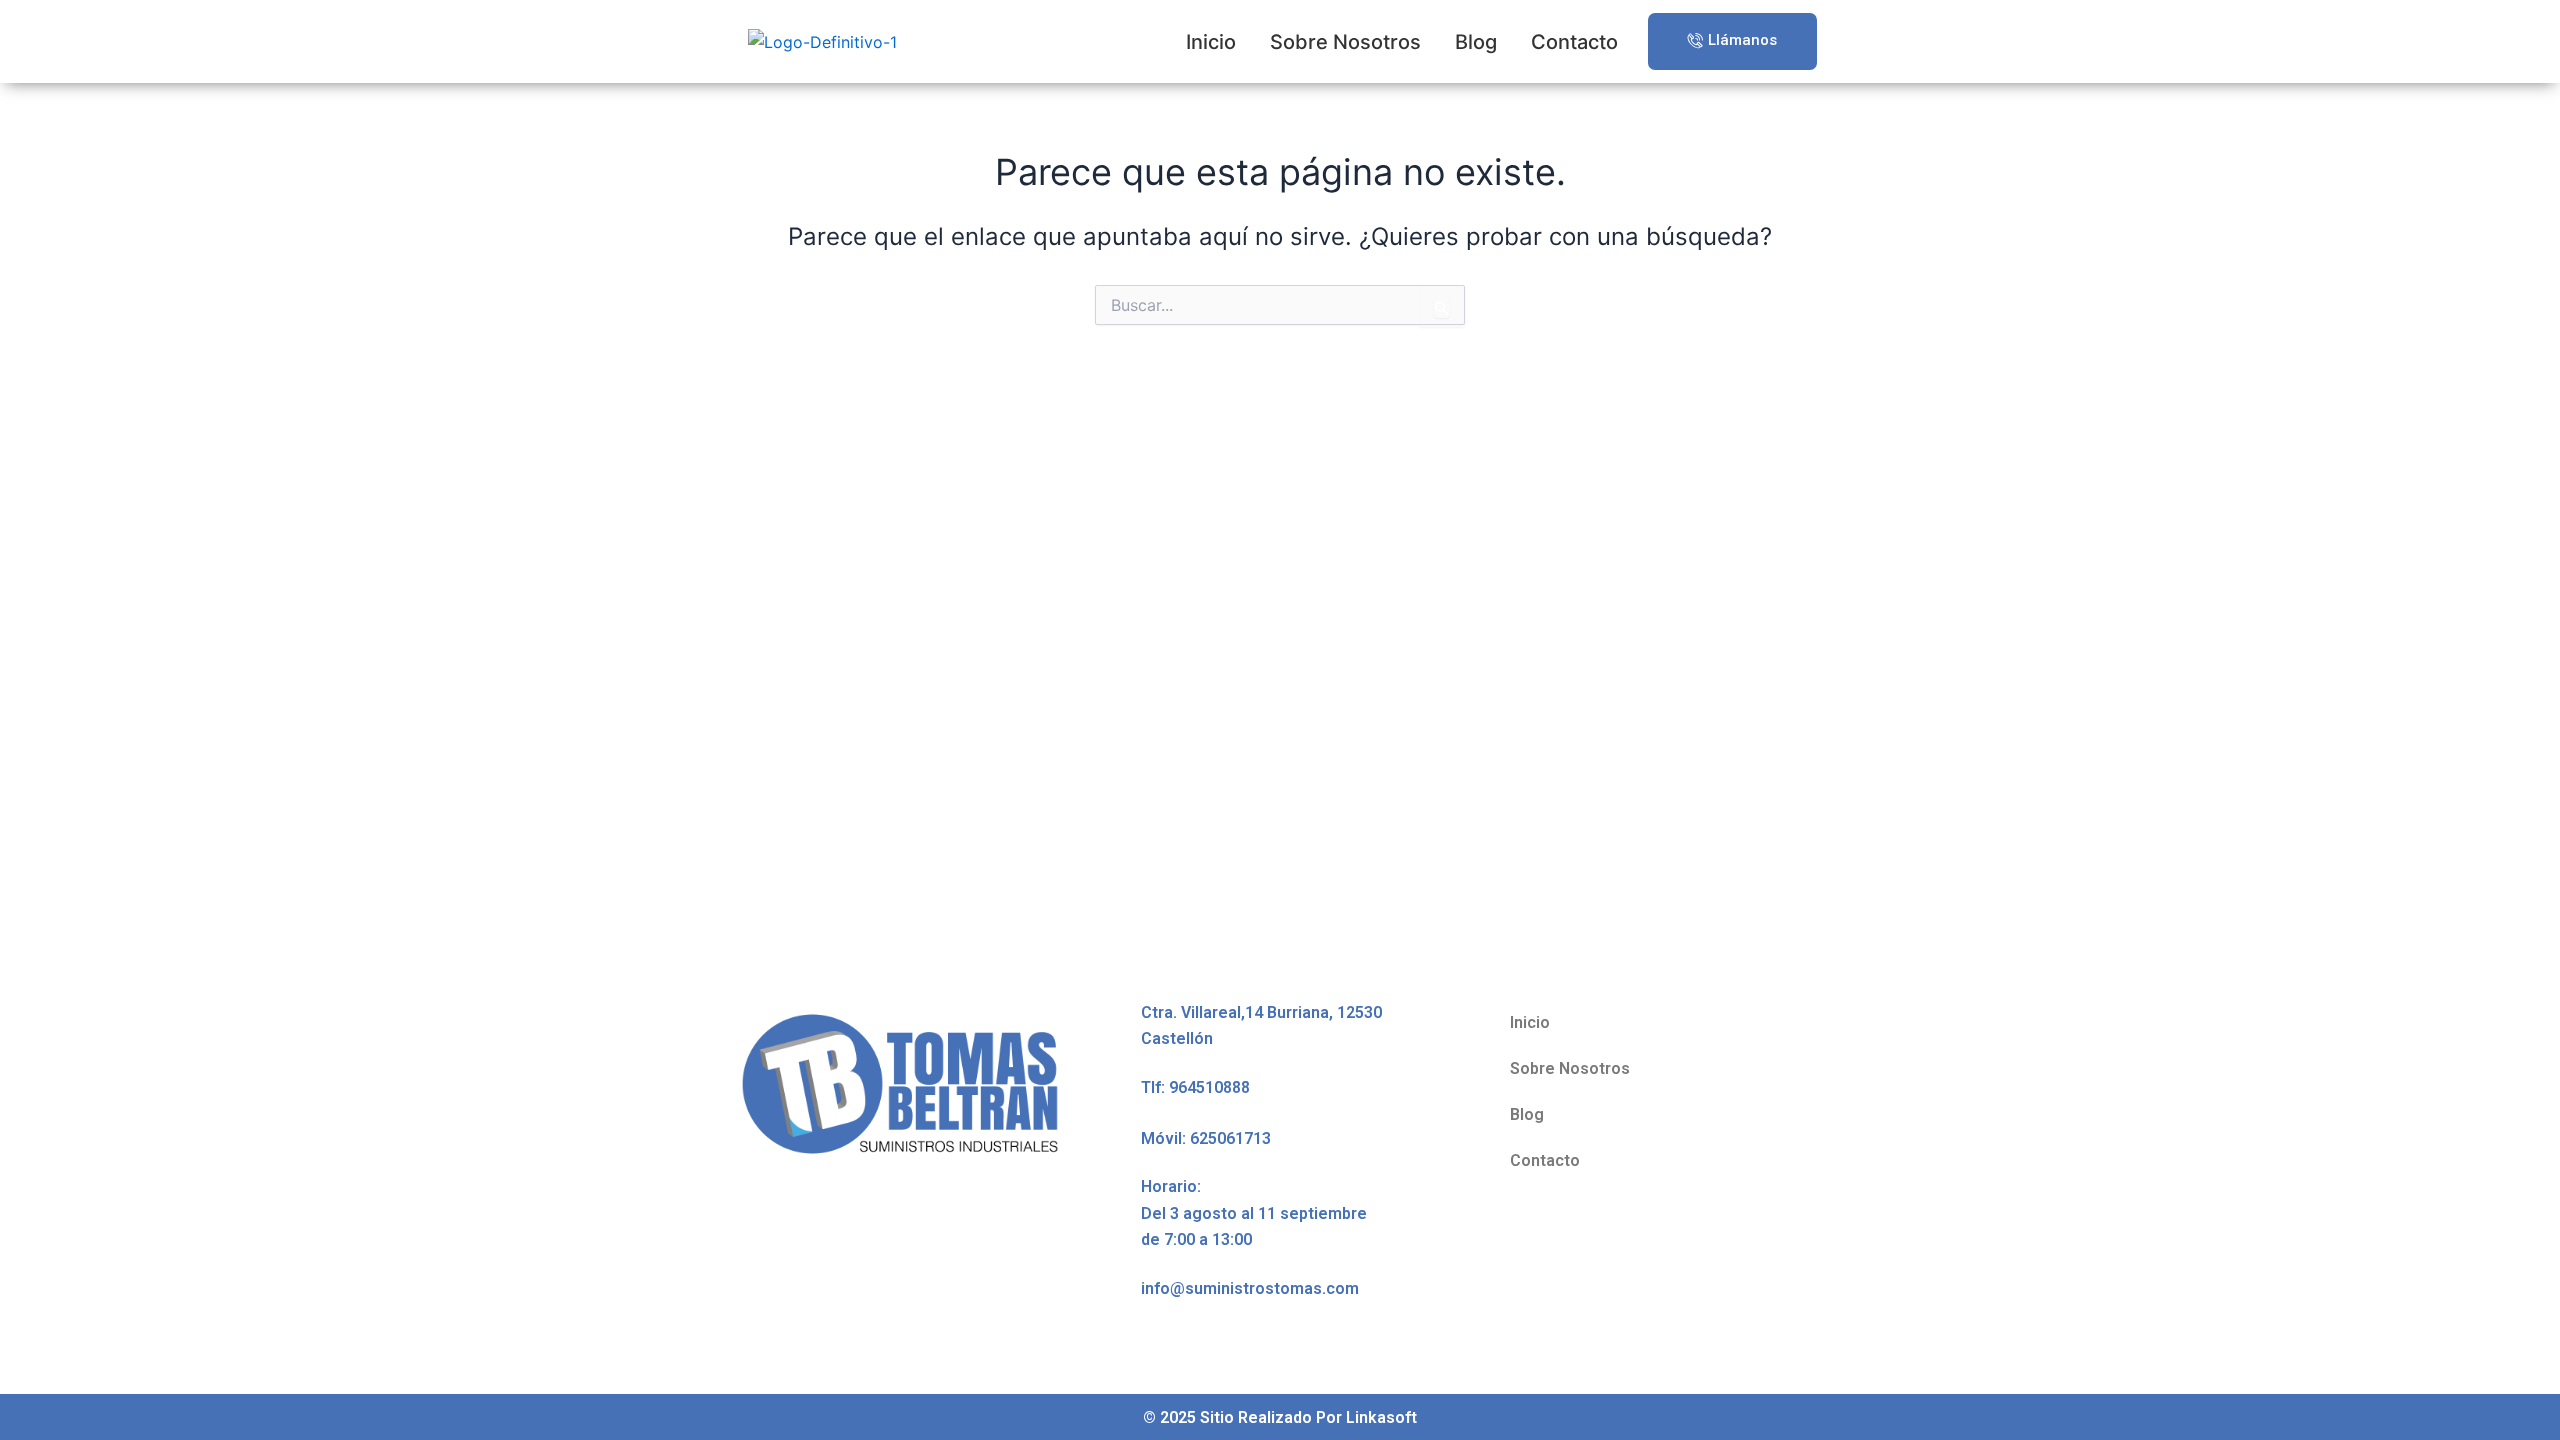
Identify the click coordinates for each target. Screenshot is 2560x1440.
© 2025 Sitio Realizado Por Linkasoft (1280, 1417)
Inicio (1211, 42)
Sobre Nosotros (1345, 42)
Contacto (1574, 42)
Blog (1476, 42)
